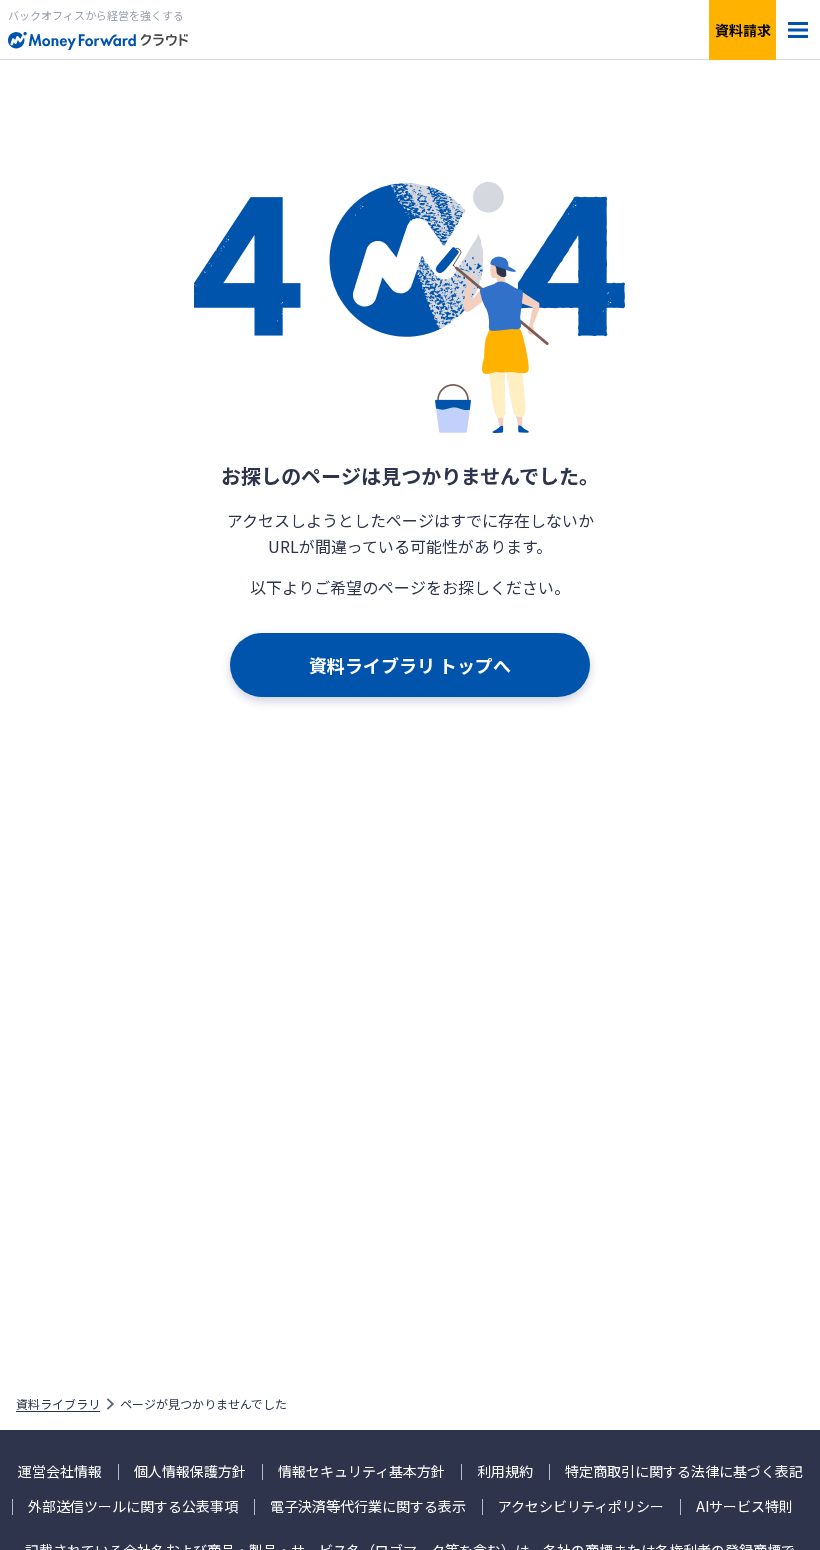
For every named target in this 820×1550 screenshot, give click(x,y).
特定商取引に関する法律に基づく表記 (684, 1471)
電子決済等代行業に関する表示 (368, 1506)
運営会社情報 (60, 1471)
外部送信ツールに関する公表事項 (133, 1506)
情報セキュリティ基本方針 (361, 1471)
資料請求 (743, 30)
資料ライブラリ (58, 1404)
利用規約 (505, 1471)
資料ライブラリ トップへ (410, 665)
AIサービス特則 (744, 1506)
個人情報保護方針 (190, 1471)
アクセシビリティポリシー (581, 1506)
